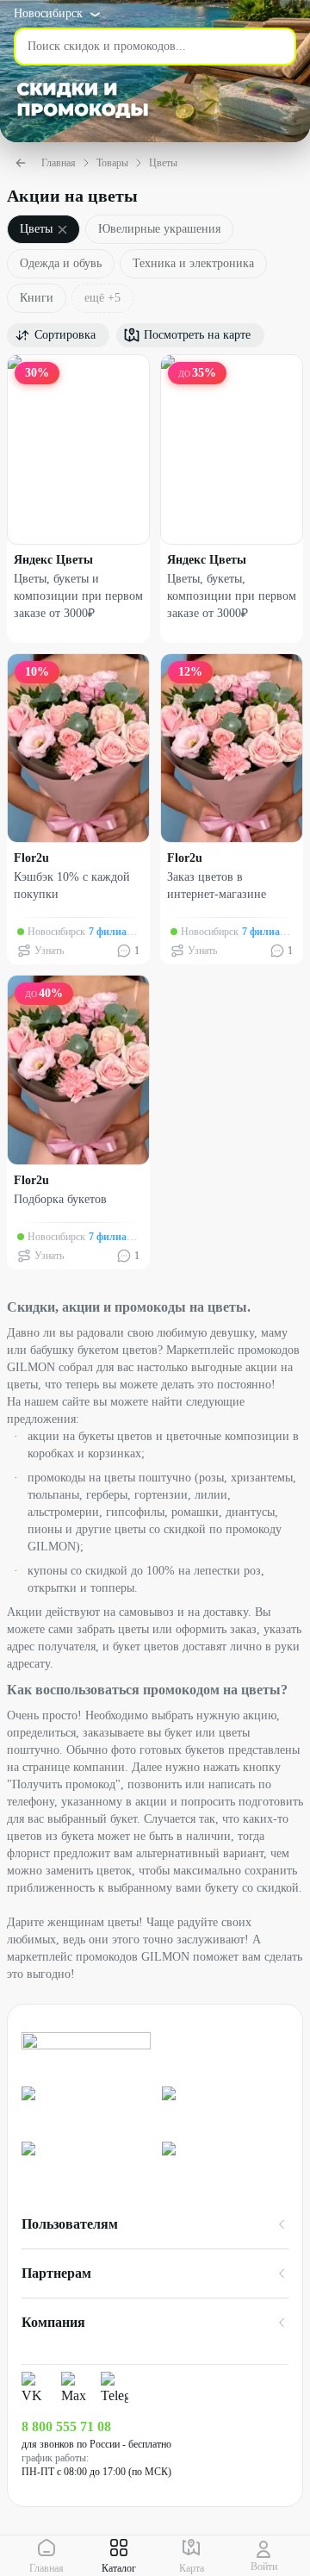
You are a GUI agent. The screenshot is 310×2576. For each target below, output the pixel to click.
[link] (85, 2107)
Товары (112, 163)
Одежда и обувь (61, 263)
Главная (59, 163)
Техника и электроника (193, 263)
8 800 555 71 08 (66, 2426)
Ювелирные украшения (159, 229)
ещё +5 (102, 298)
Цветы (163, 163)
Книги (37, 298)
